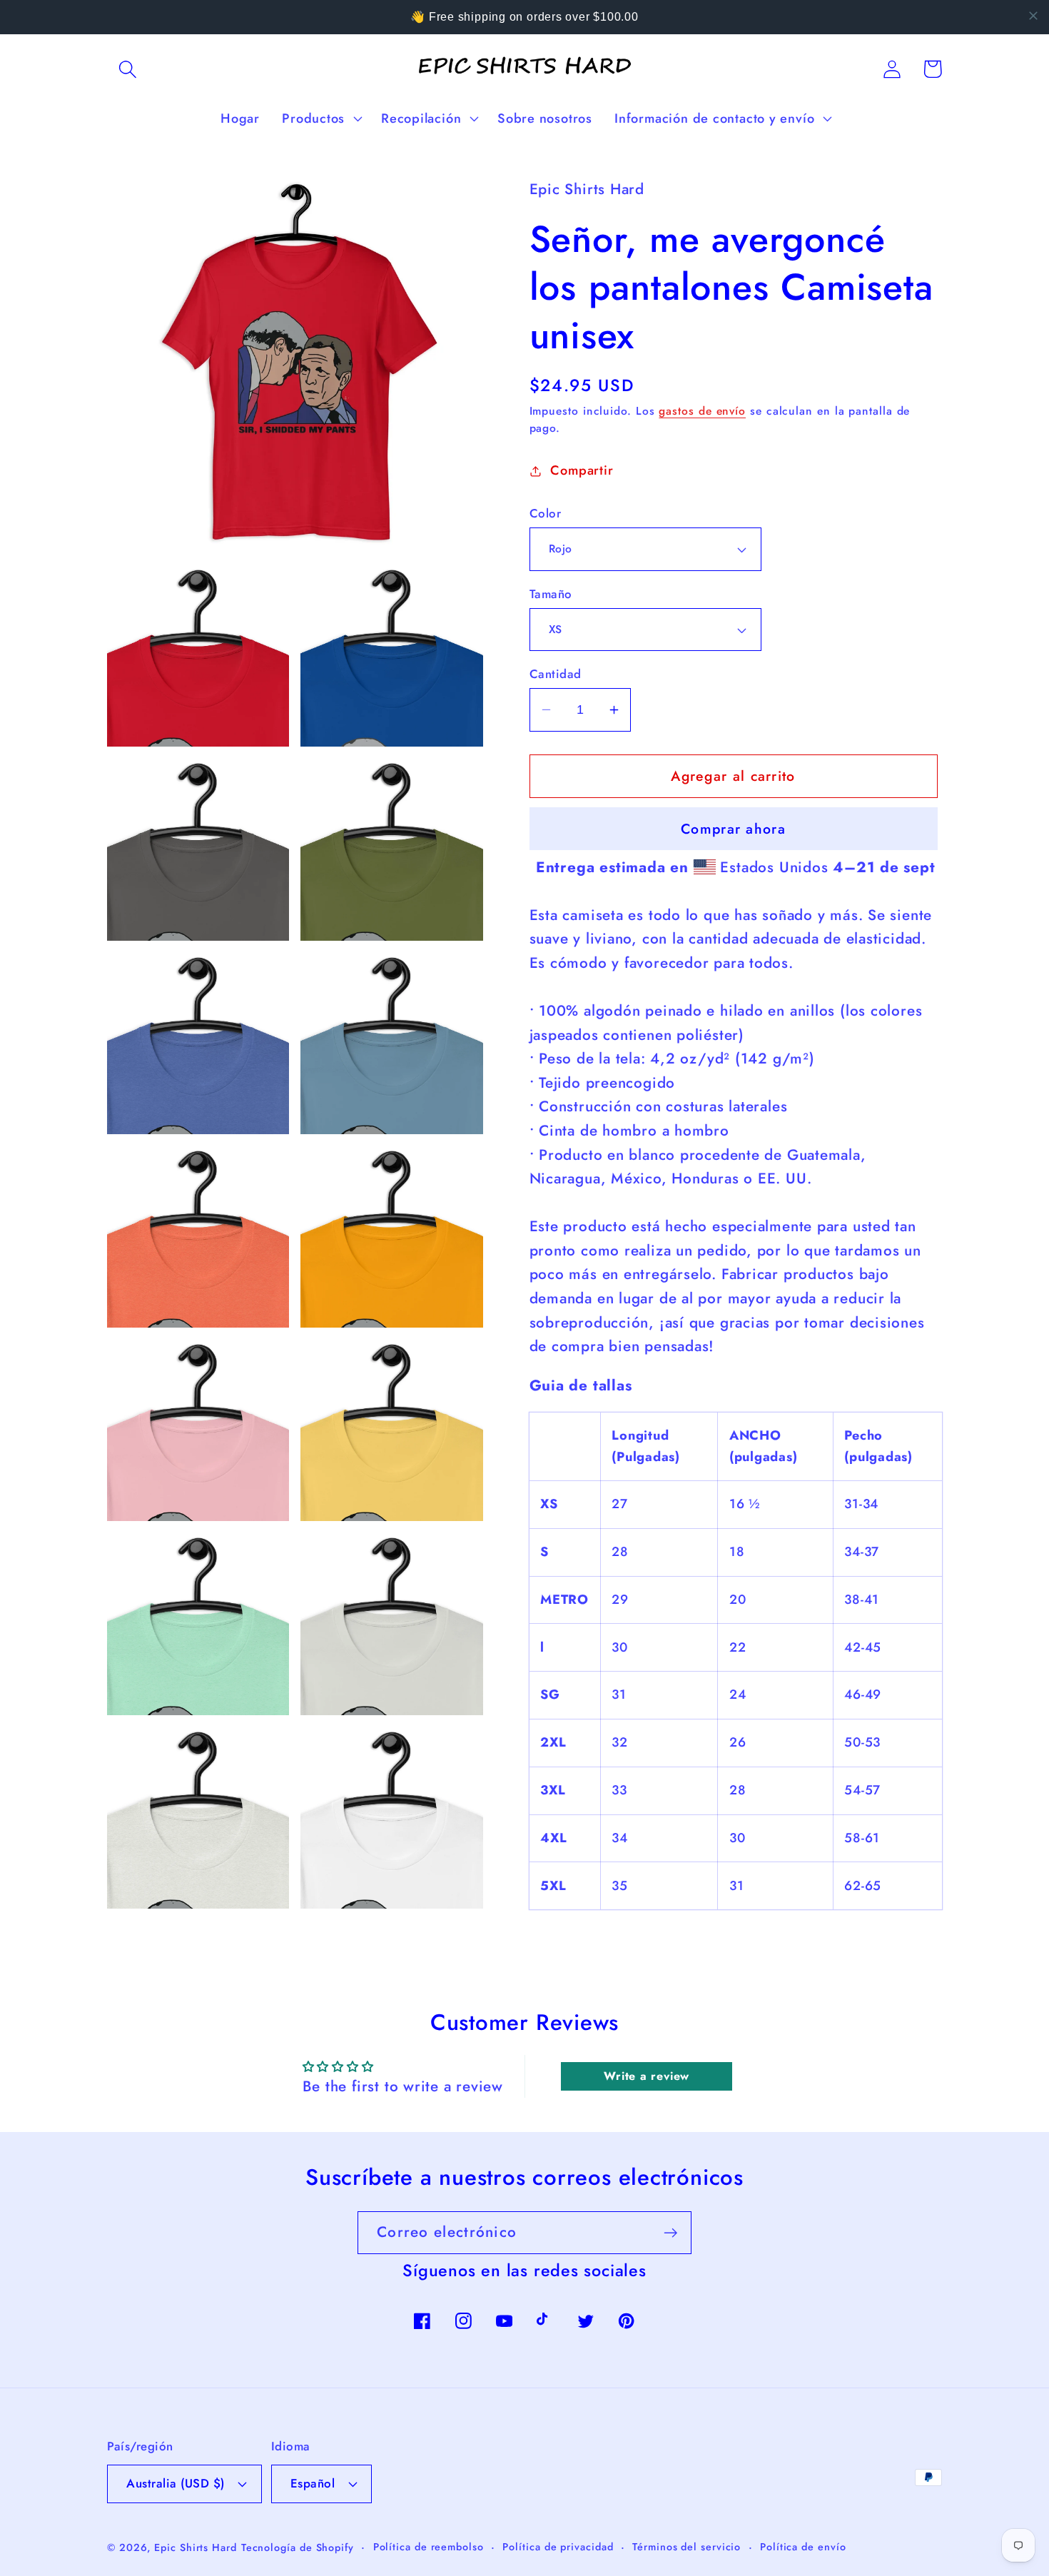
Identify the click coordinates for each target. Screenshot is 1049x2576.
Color (546, 514)
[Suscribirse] (670, 2233)
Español (313, 2483)
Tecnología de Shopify (298, 2547)
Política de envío (803, 2547)
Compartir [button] (582, 470)
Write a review (647, 2076)
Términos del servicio (686, 2547)
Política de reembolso (429, 2547)
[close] (1033, 16)
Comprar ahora (733, 829)
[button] (127, 69)
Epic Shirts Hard (196, 2547)
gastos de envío (702, 411)
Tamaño (551, 594)
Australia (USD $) (176, 2483)
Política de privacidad (558, 2547)
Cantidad (556, 674)
